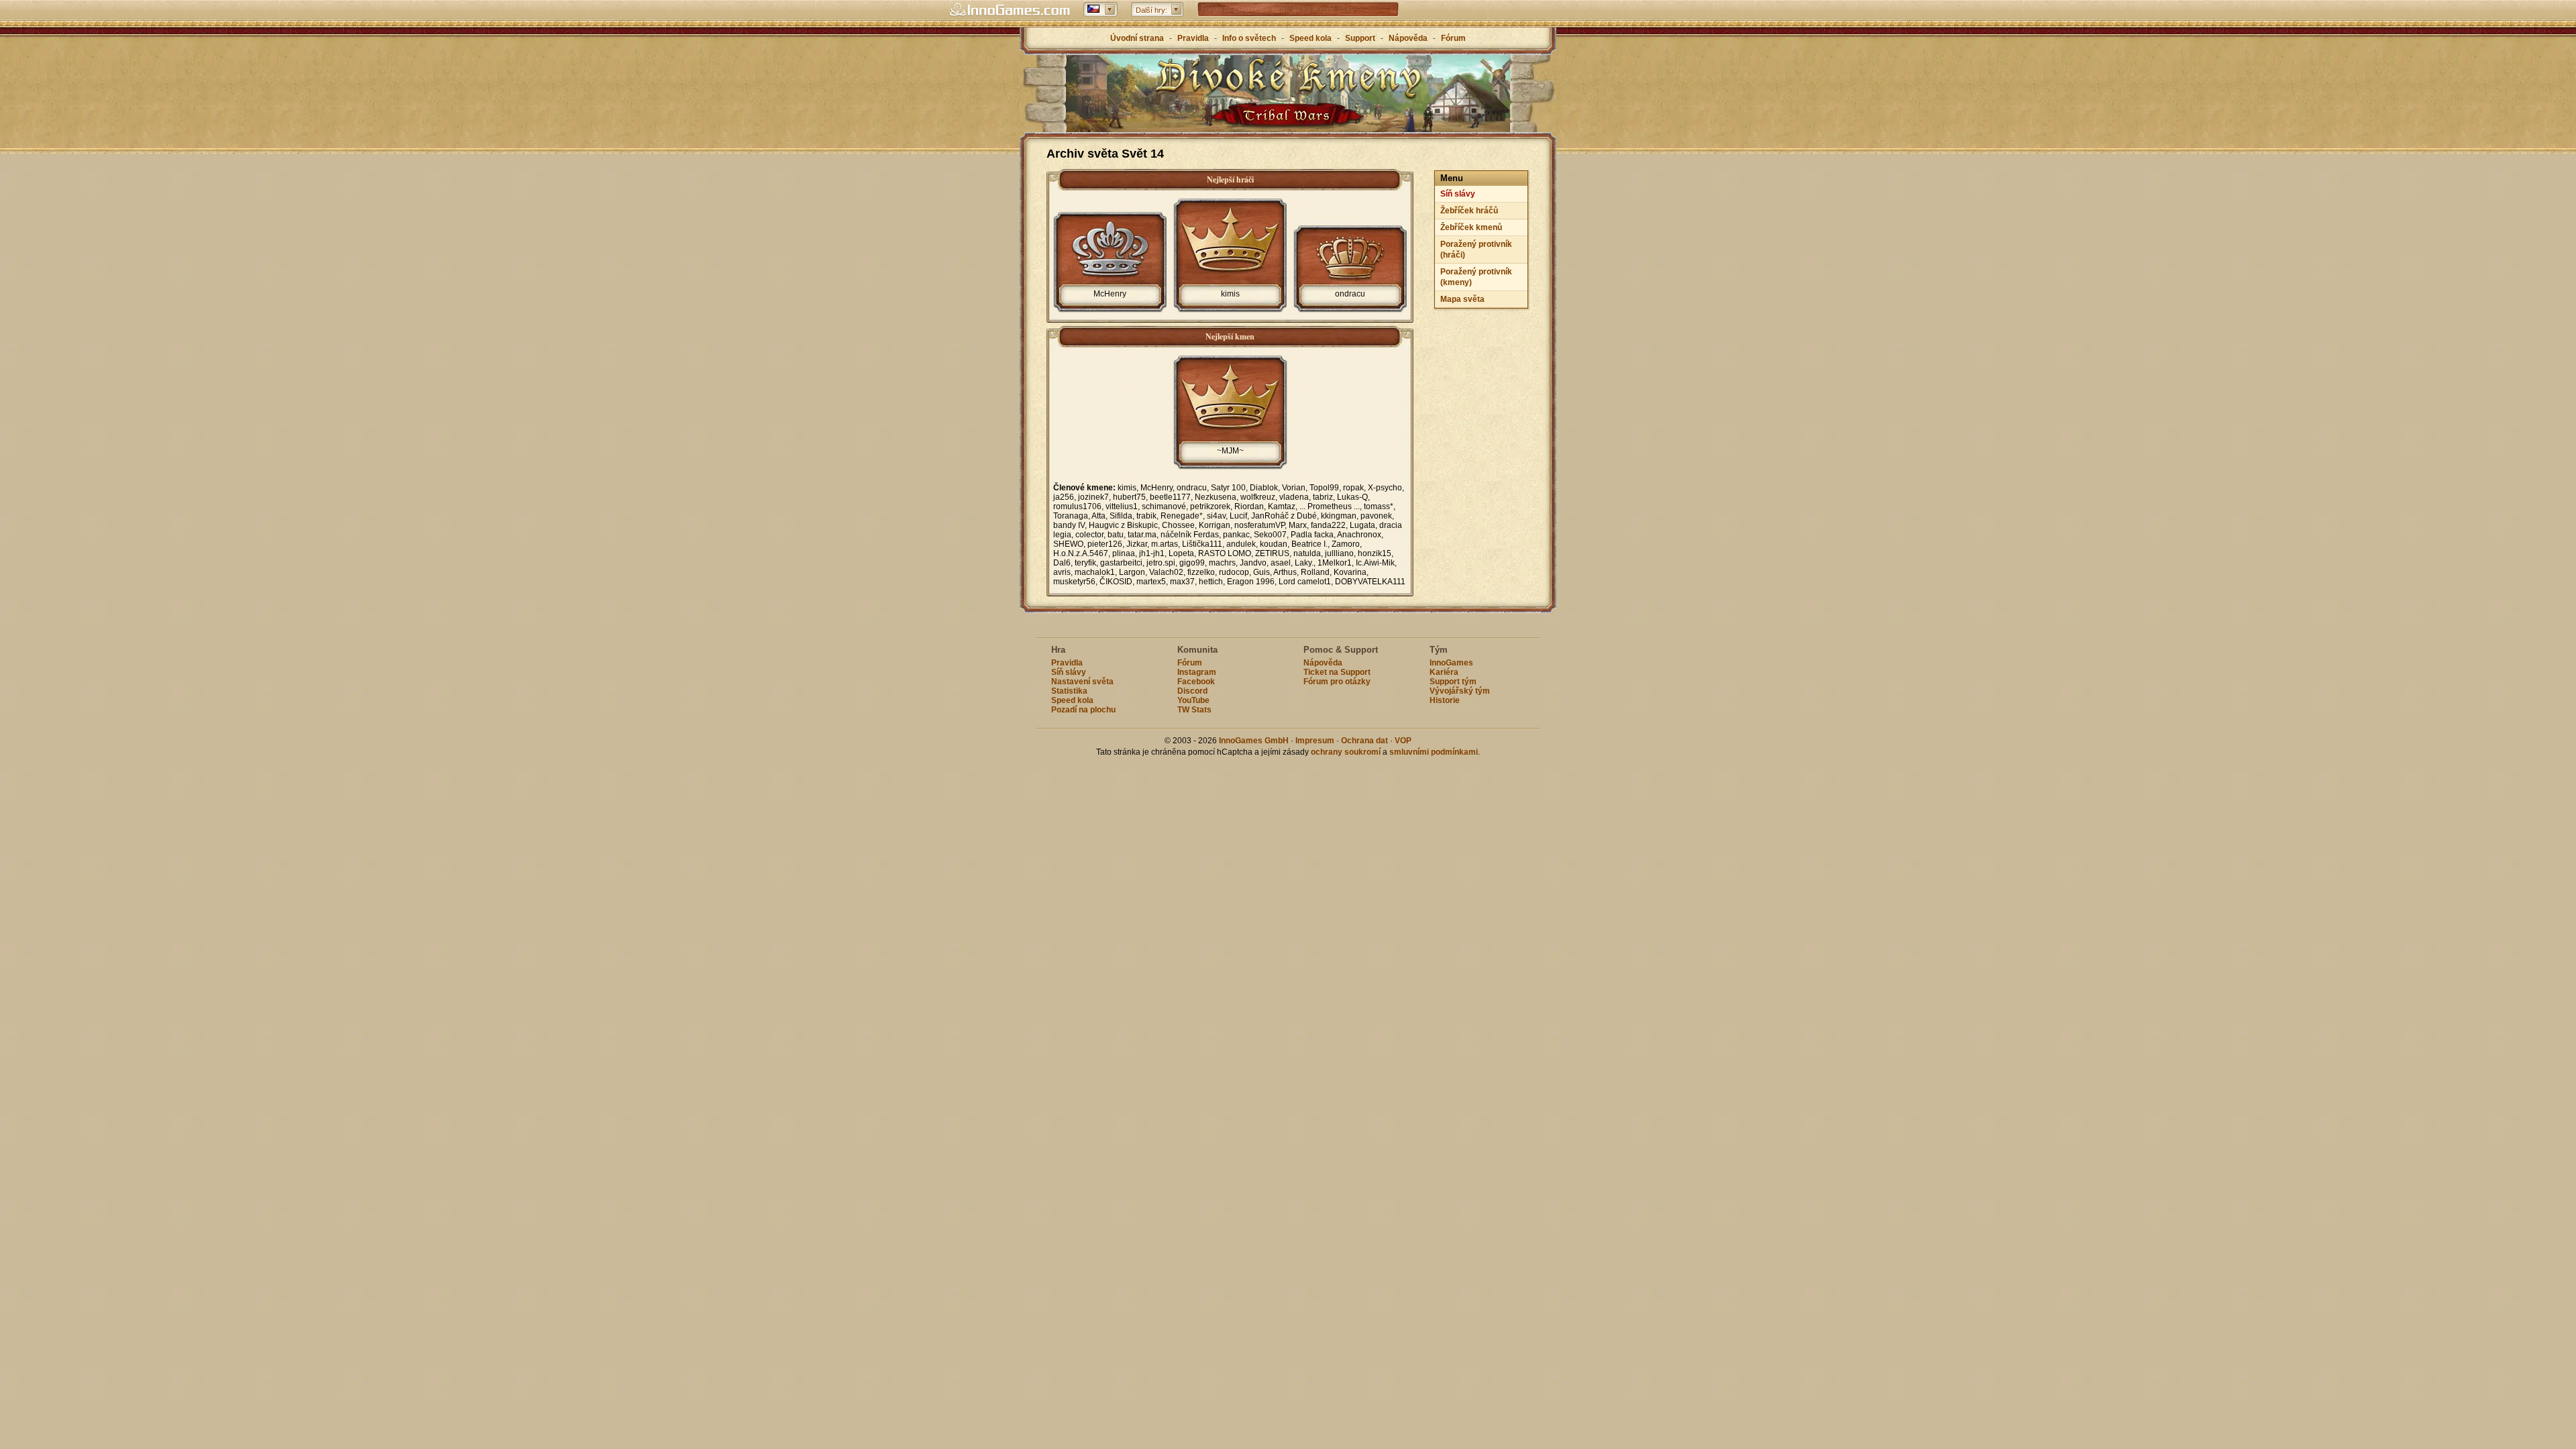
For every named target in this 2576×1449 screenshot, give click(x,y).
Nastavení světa (1082, 682)
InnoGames (1451, 663)
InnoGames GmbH (1254, 741)
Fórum (1453, 38)
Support (1360, 38)
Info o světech (1249, 38)
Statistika (1069, 691)
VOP (1403, 741)
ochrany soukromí (1346, 752)
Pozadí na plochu (1083, 710)
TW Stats (1194, 710)
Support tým (1453, 682)
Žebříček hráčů (1469, 211)
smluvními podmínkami (1434, 752)
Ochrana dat (1365, 741)
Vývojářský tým (1460, 691)
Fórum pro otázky (1337, 682)
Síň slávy (1458, 194)
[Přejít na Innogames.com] (1010, 10)
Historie (1445, 700)
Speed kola (1310, 38)
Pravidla (1193, 38)
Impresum (1315, 741)
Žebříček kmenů (1471, 227)
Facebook (1196, 682)
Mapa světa (1462, 299)
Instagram (1197, 672)
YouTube (1193, 700)
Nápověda (1408, 38)
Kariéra (1444, 672)
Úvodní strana (1137, 38)
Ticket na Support (1337, 672)
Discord (1192, 691)
